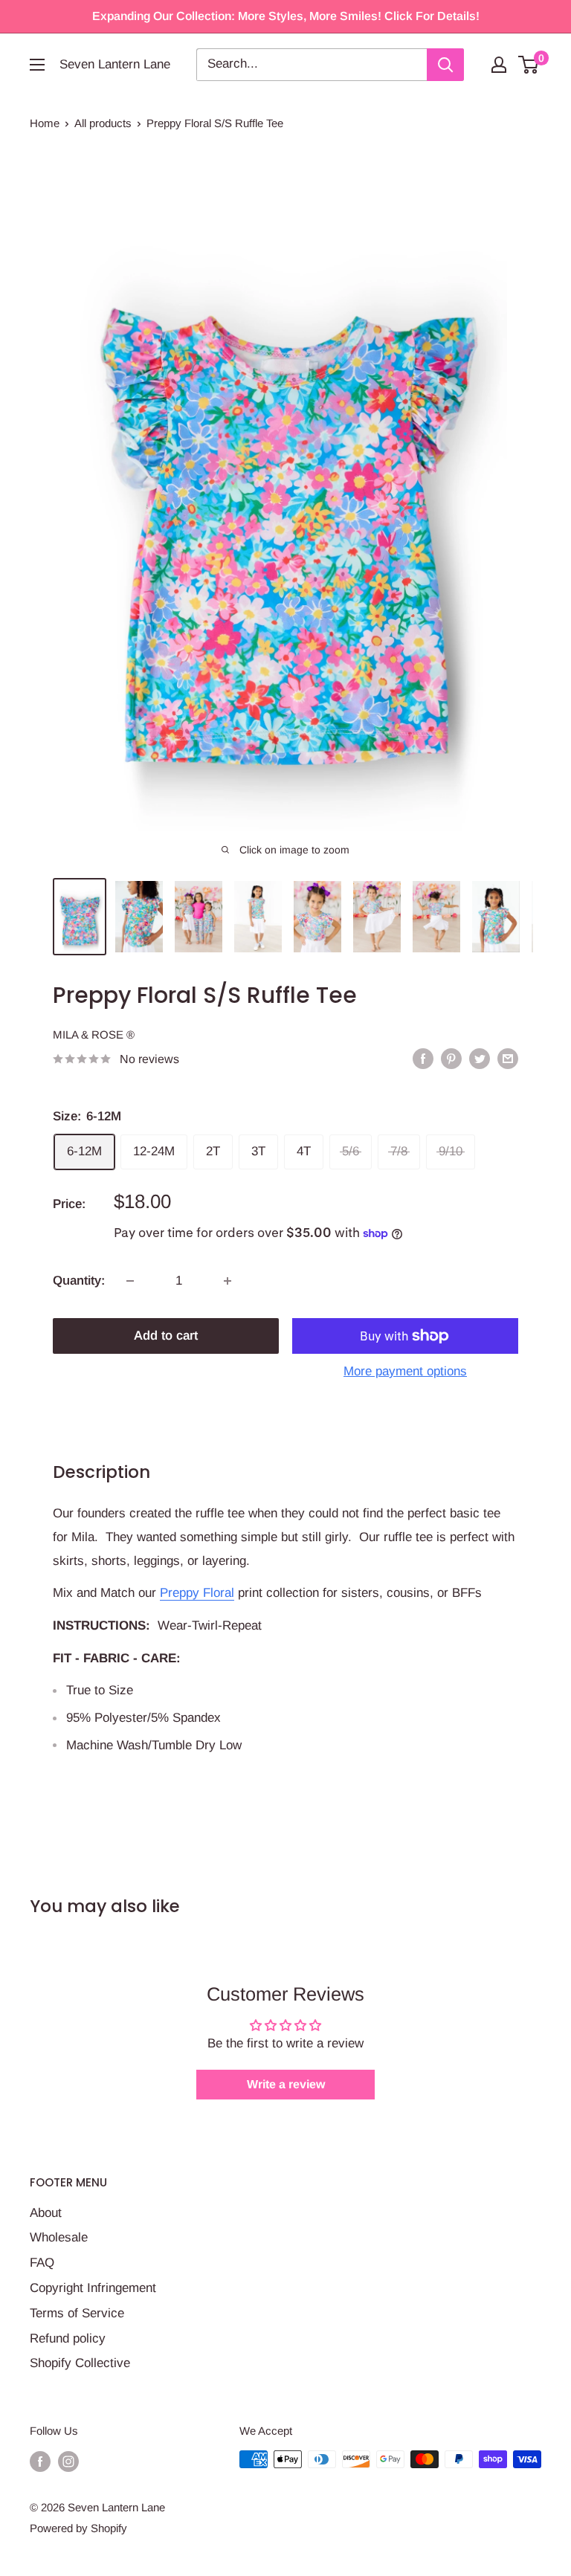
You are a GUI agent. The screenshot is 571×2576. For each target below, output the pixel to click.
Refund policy (68, 2338)
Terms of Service (77, 2313)
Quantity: (79, 1281)
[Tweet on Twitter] (480, 1058)
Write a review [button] (286, 2084)
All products (103, 123)
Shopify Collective (80, 2363)
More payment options (405, 1371)
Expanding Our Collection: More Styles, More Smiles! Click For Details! (286, 16)
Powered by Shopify (78, 2528)
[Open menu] (37, 65)
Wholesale (59, 2237)
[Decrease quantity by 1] (130, 1281)
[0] (529, 65)
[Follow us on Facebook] (40, 2461)
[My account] (499, 65)
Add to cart (166, 1336)
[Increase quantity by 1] (228, 1281)
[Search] (445, 65)
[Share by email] (508, 1058)
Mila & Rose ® (94, 1034)
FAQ (42, 2263)
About (46, 2213)
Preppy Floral (197, 1593)
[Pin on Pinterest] (451, 1058)
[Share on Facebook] (423, 1058)
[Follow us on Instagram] (68, 2461)
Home (45, 123)
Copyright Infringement (93, 2288)
